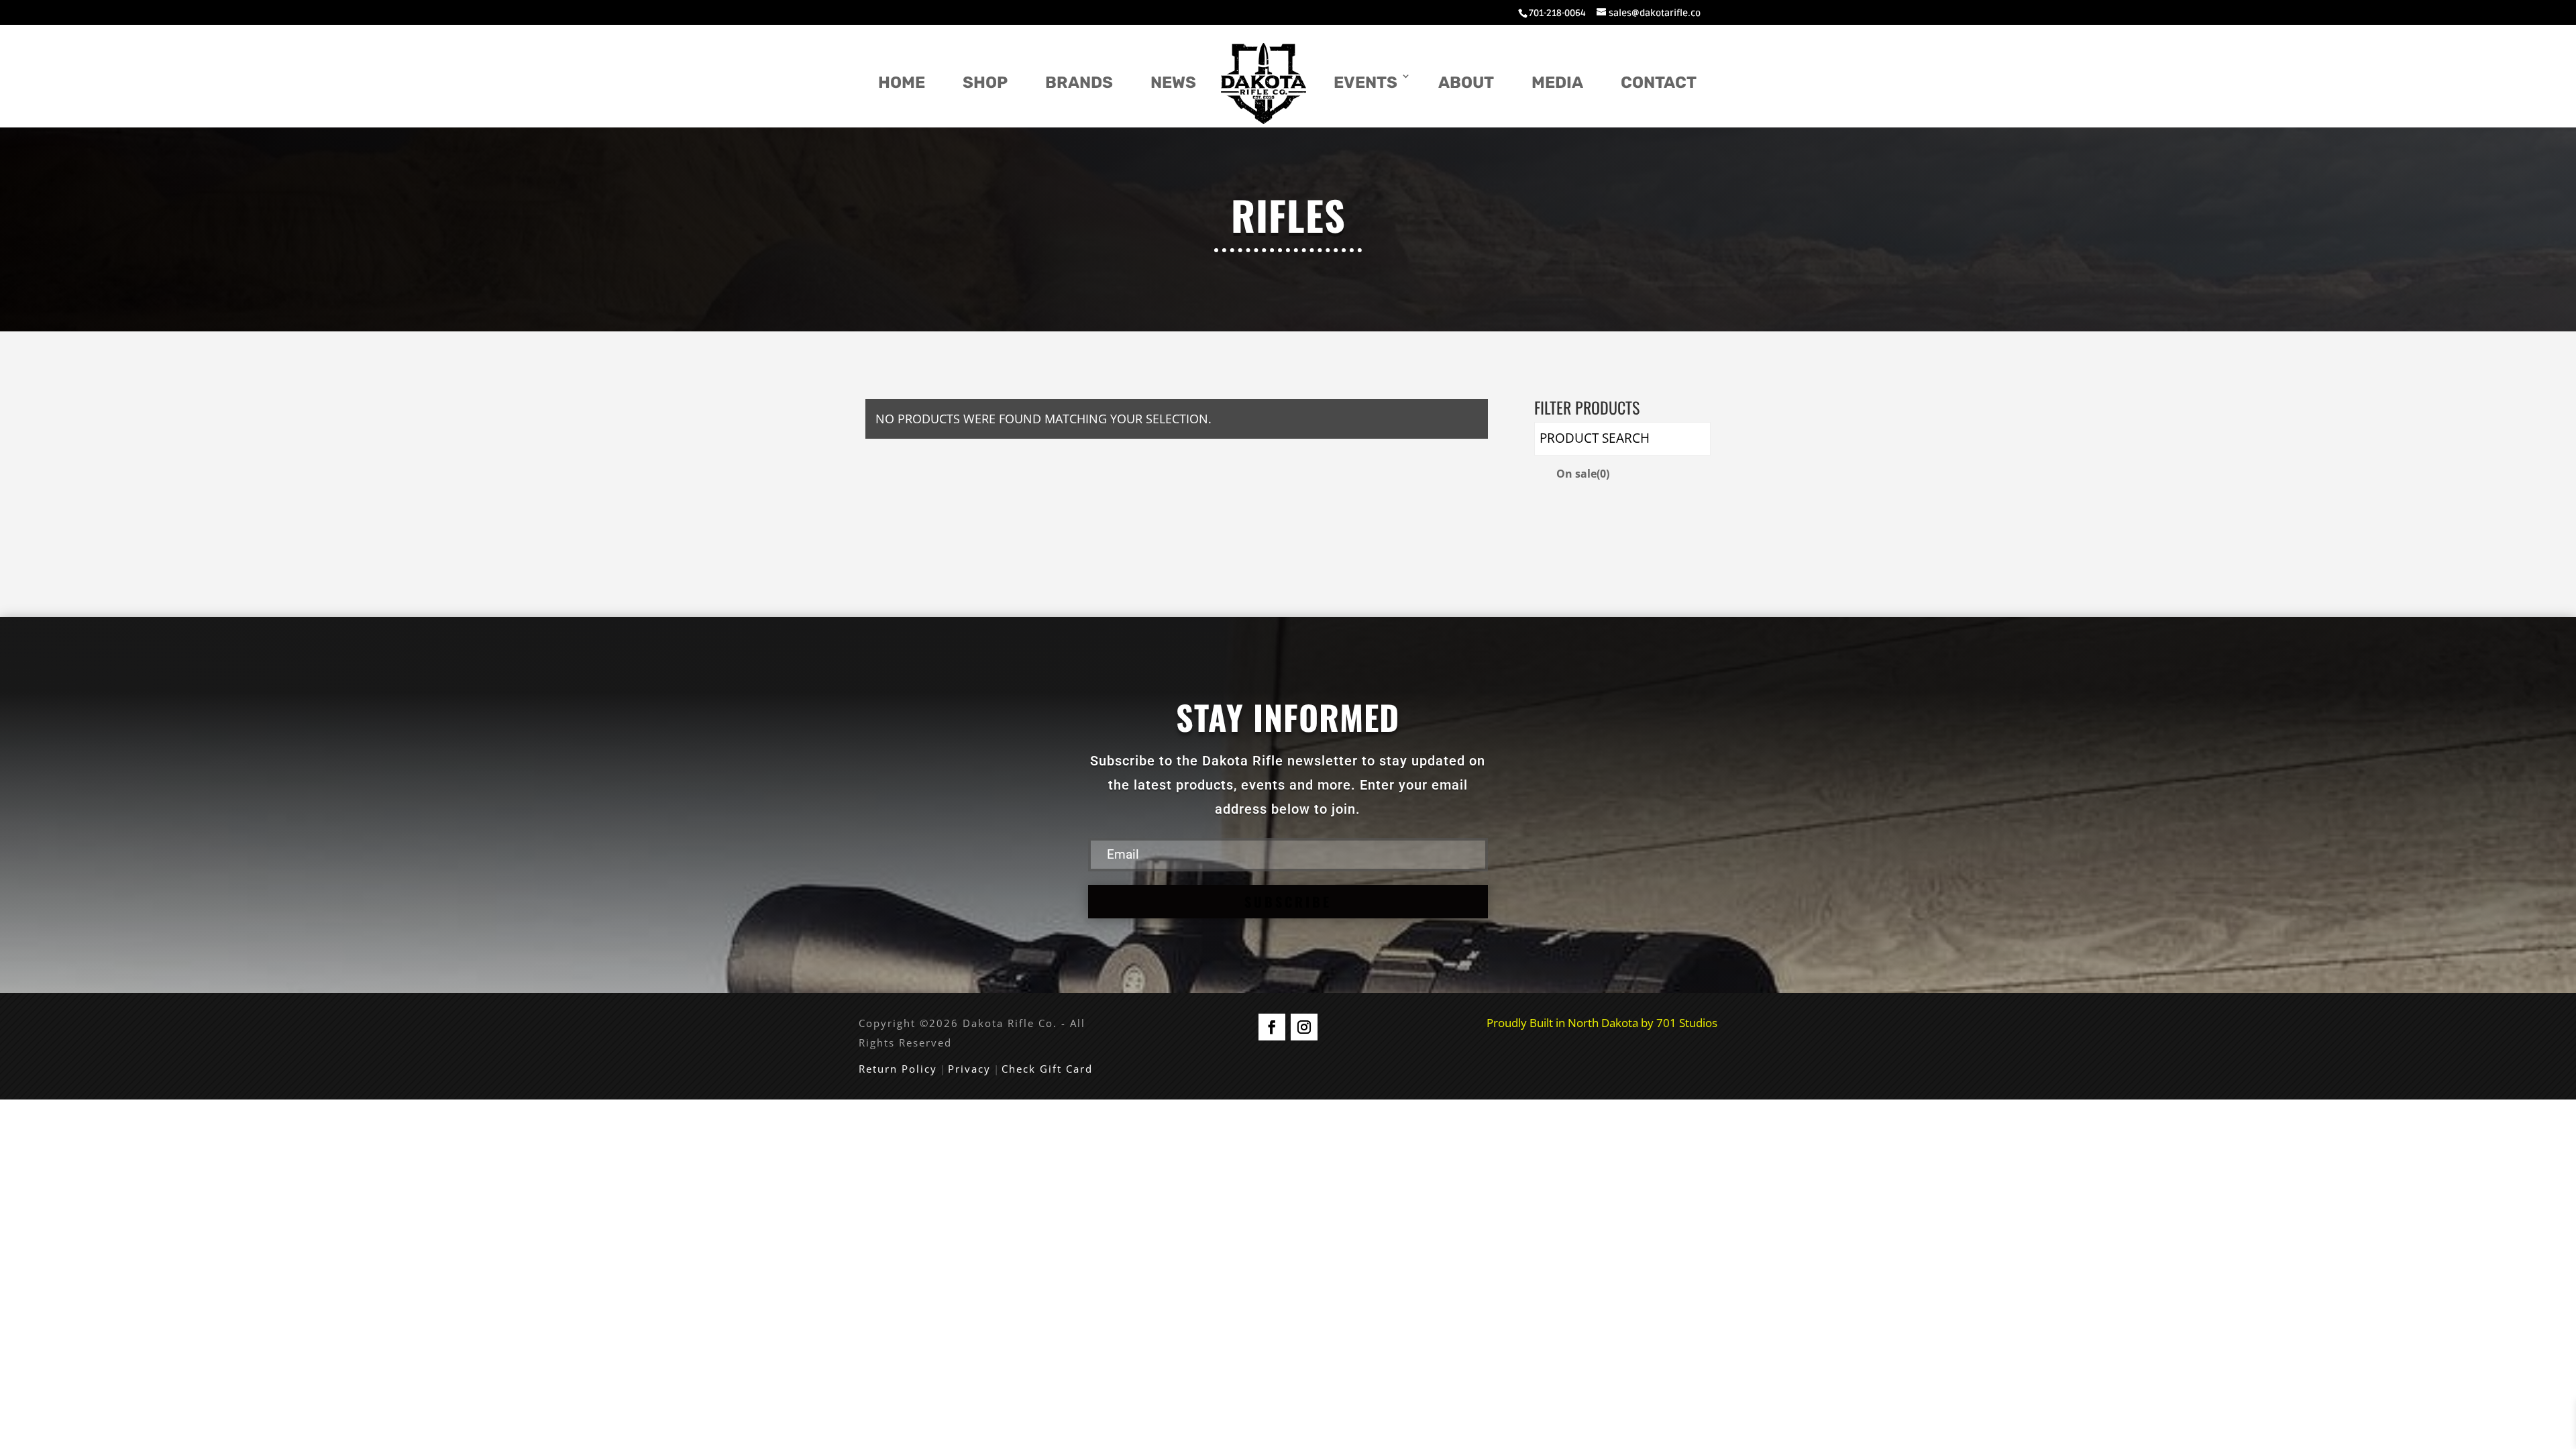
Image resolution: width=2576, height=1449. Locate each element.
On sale (1583, 474)
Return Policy (898, 1069)
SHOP (985, 83)
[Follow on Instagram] (1304, 1027)
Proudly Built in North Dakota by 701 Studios (1602, 1023)
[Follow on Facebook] (1272, 1027)
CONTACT (1659, 83)
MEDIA (1557, 83)
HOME (902, 83)
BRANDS (1079, 83)
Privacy (969, 1069)
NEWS (1173, 83)
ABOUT (1466, 83)
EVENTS (1365, 83)
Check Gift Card (1047, 1069)
